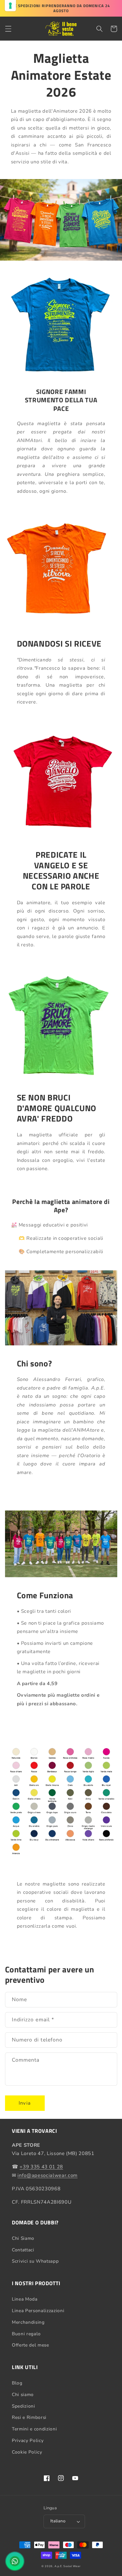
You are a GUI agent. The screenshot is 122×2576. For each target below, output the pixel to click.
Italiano (58, 2521)
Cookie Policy (27, 2452)
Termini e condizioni (34, 2429)
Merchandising (28, 2322)
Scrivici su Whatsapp (35, 2261)
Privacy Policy (28, 2440)
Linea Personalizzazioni (38, 2311)
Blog (17, 2383)
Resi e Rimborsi (29, 2417)
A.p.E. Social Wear (68, 2566)
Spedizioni (24, 2406)
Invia (25, 2103)
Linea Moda (25, 2299)
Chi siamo (23, 2394)
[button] (8, 29)
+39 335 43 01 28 (41, 2167)
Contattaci (23, 2250)
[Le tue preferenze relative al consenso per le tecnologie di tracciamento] (10, 6)
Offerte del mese (30, 2345)
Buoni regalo (26, 2334)
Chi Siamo (23, 2238)
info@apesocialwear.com (48, 2175)
